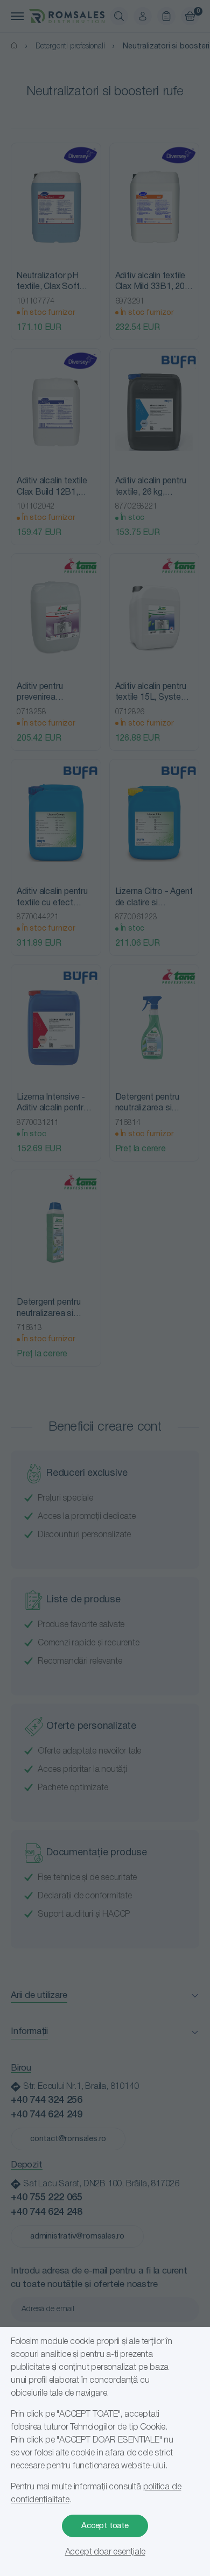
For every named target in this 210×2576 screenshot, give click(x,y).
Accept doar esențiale (105, 2552)
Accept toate (105, 2526)
